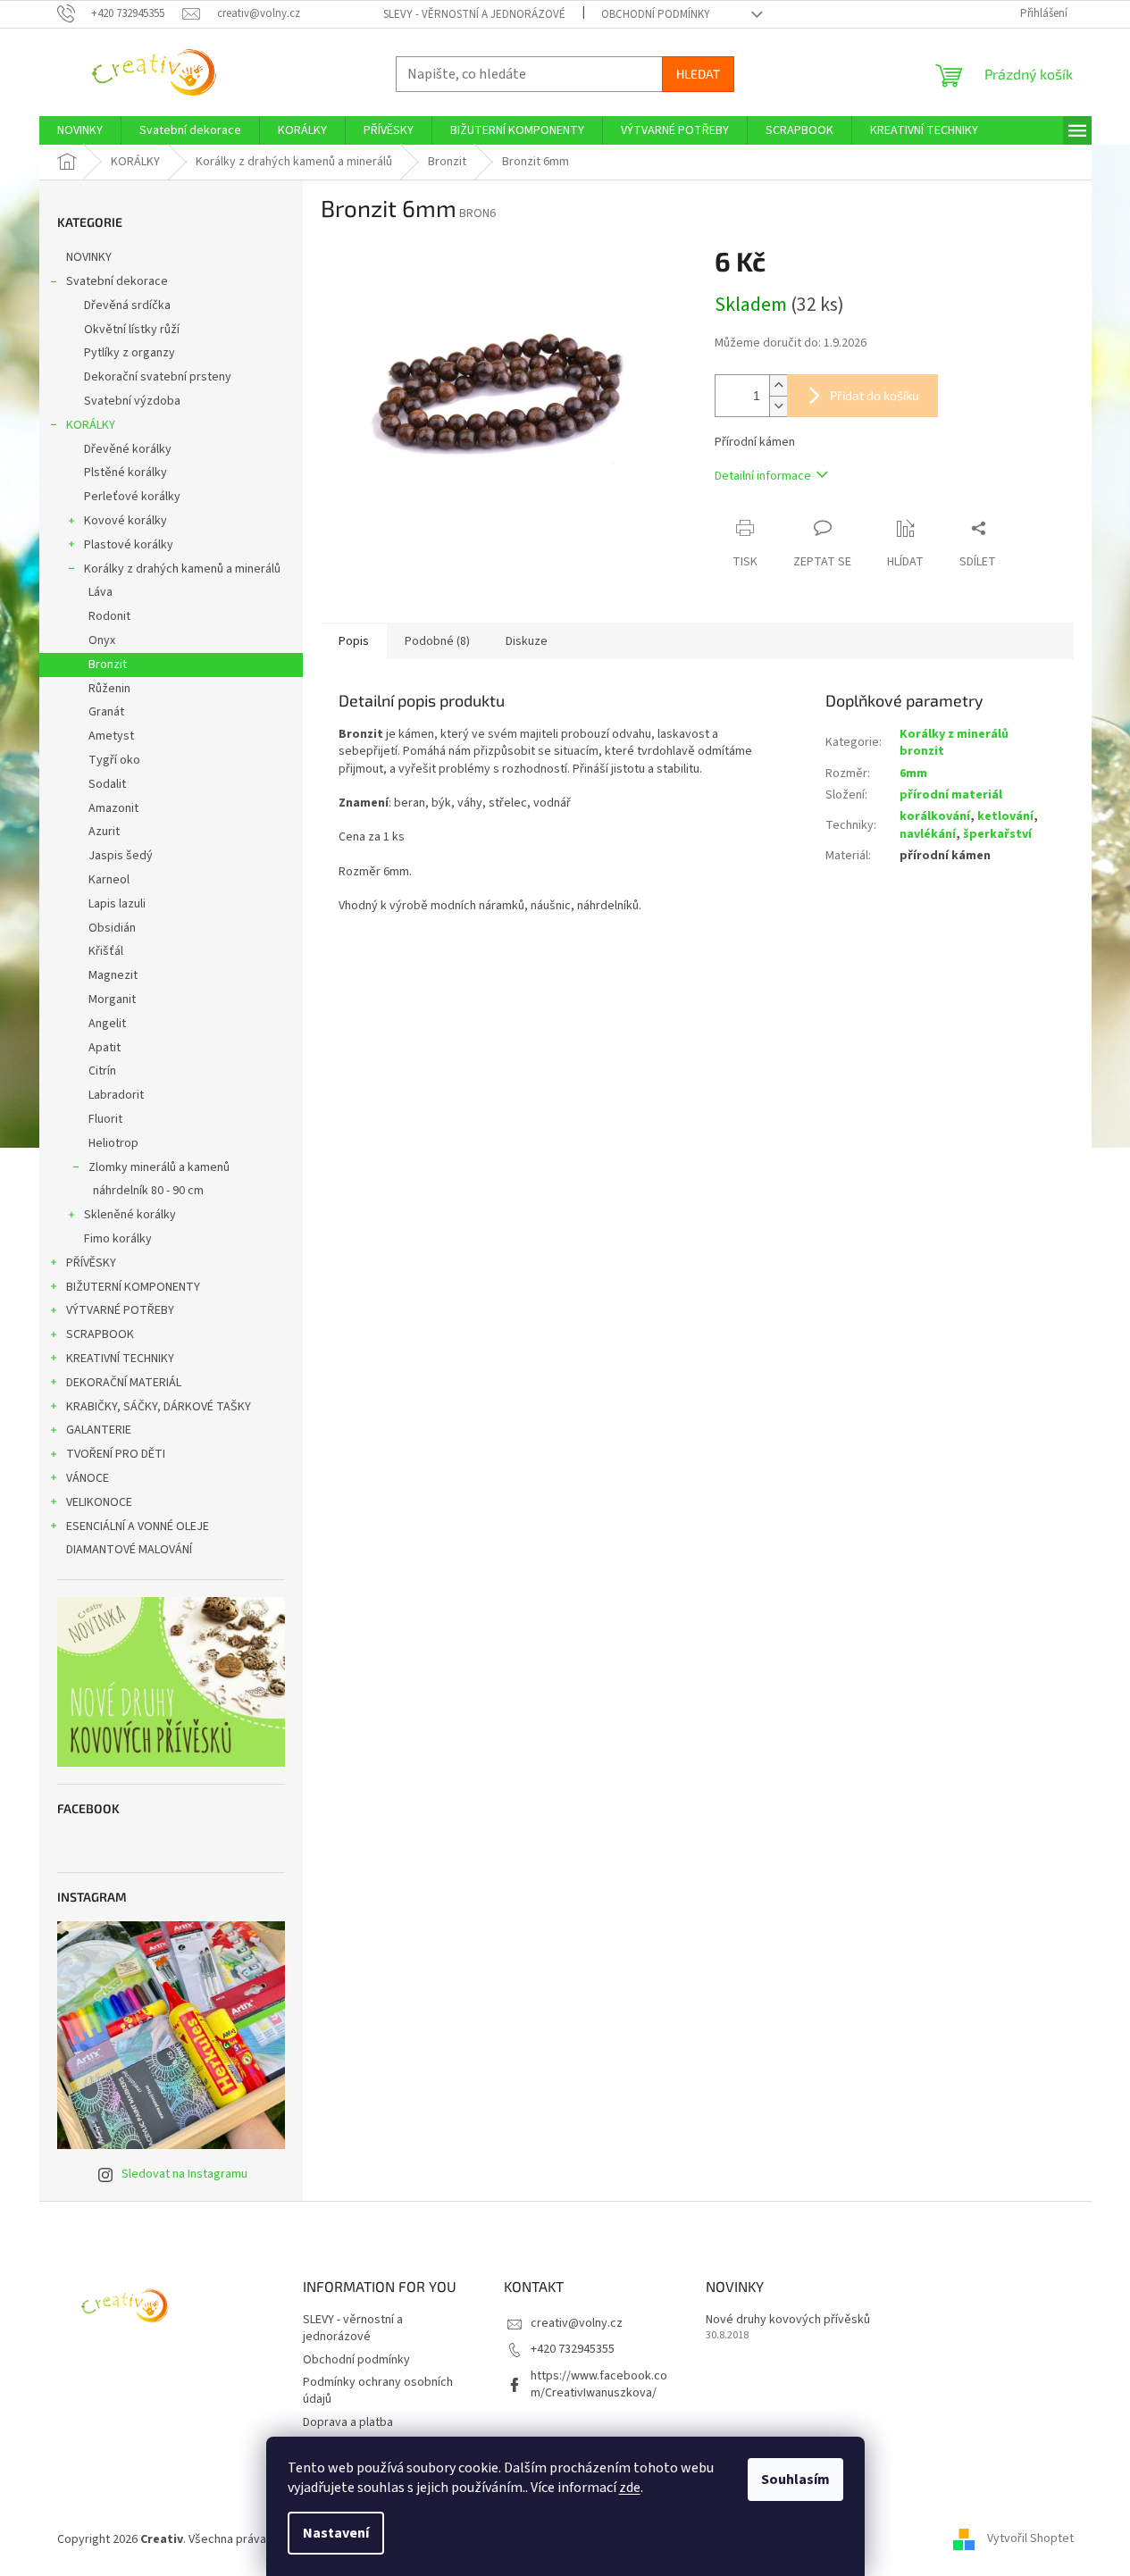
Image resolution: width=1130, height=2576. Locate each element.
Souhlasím (795, 2480)
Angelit (107, 1024)
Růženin (109, 689)
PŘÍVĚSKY (91, 1263)
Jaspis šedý (121, 856)
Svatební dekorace (117, 281)
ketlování (1005, 816)
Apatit (105, 1048)
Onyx (102, 640)
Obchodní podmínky (656, 14)
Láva (100, 592)
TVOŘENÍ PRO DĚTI (116, 1454)
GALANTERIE (99, 1430)
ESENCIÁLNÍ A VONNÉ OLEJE (138, 1526)
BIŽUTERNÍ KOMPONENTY (133, 1287)
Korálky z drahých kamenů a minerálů (182, 569)
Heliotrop (113, 1143)
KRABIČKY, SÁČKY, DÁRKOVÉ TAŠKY (159, 1407)
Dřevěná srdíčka (127, 305)
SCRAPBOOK (100, 1334)
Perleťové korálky (132, 497)
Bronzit (108, 665)
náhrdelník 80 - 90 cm (148, 1191)
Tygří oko (114, 760)
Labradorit (116, 1095)
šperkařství (997, 834)
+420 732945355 (573, 2349)
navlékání (928, 834)
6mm (913, 774)
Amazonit (113, 808)
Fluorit (105, 1119)
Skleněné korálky (130, 1215)
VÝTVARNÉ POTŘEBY (120, 1310)
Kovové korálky (126, 521)
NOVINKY (89, 257)
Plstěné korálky (126, 473)
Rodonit (109, 616)
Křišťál (106, 951)
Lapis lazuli (117, 904)
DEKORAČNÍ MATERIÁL (124, 1383)
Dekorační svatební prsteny (158, 377)
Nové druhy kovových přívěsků (788, 2320)
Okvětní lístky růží (132, 330)
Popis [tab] (354, 641)
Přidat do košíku (875, 395)
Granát (106, 712)
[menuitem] (80, 130)
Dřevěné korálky (128, 449)
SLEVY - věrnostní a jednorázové (474, 14)
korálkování (935, 816)
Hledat (698, 74)
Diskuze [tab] (527, 641)
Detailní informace (763, 476)
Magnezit (113, 975)
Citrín (102, 1071)
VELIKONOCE (99, 1502)
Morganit (112, 999)
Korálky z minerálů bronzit (954, 743)
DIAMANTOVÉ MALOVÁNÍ (129, 1550)
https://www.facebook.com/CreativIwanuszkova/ (599, 2384)
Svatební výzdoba (132, 401)
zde (630, 2488)
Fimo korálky (118, 1239)
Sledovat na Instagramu (184, 2174)
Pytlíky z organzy (130, 353)
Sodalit (107, 784)
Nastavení (336, 2533)
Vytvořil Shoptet (1030, 2539)
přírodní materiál (951, 795)
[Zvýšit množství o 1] (778, 385)
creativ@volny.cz (577, 2323)
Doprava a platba (348, 2422)
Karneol (109, 880)
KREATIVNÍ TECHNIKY (120, 1359)
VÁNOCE (88, 1478)
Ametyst (111, 736)
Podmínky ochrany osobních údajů (378, 2391)
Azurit (104, 832)
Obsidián (112, 928)
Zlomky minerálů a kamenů (159, 1167)
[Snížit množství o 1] (778, 406)
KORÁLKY (91, 425)
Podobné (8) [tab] (437, 641)
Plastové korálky (129, 545)
